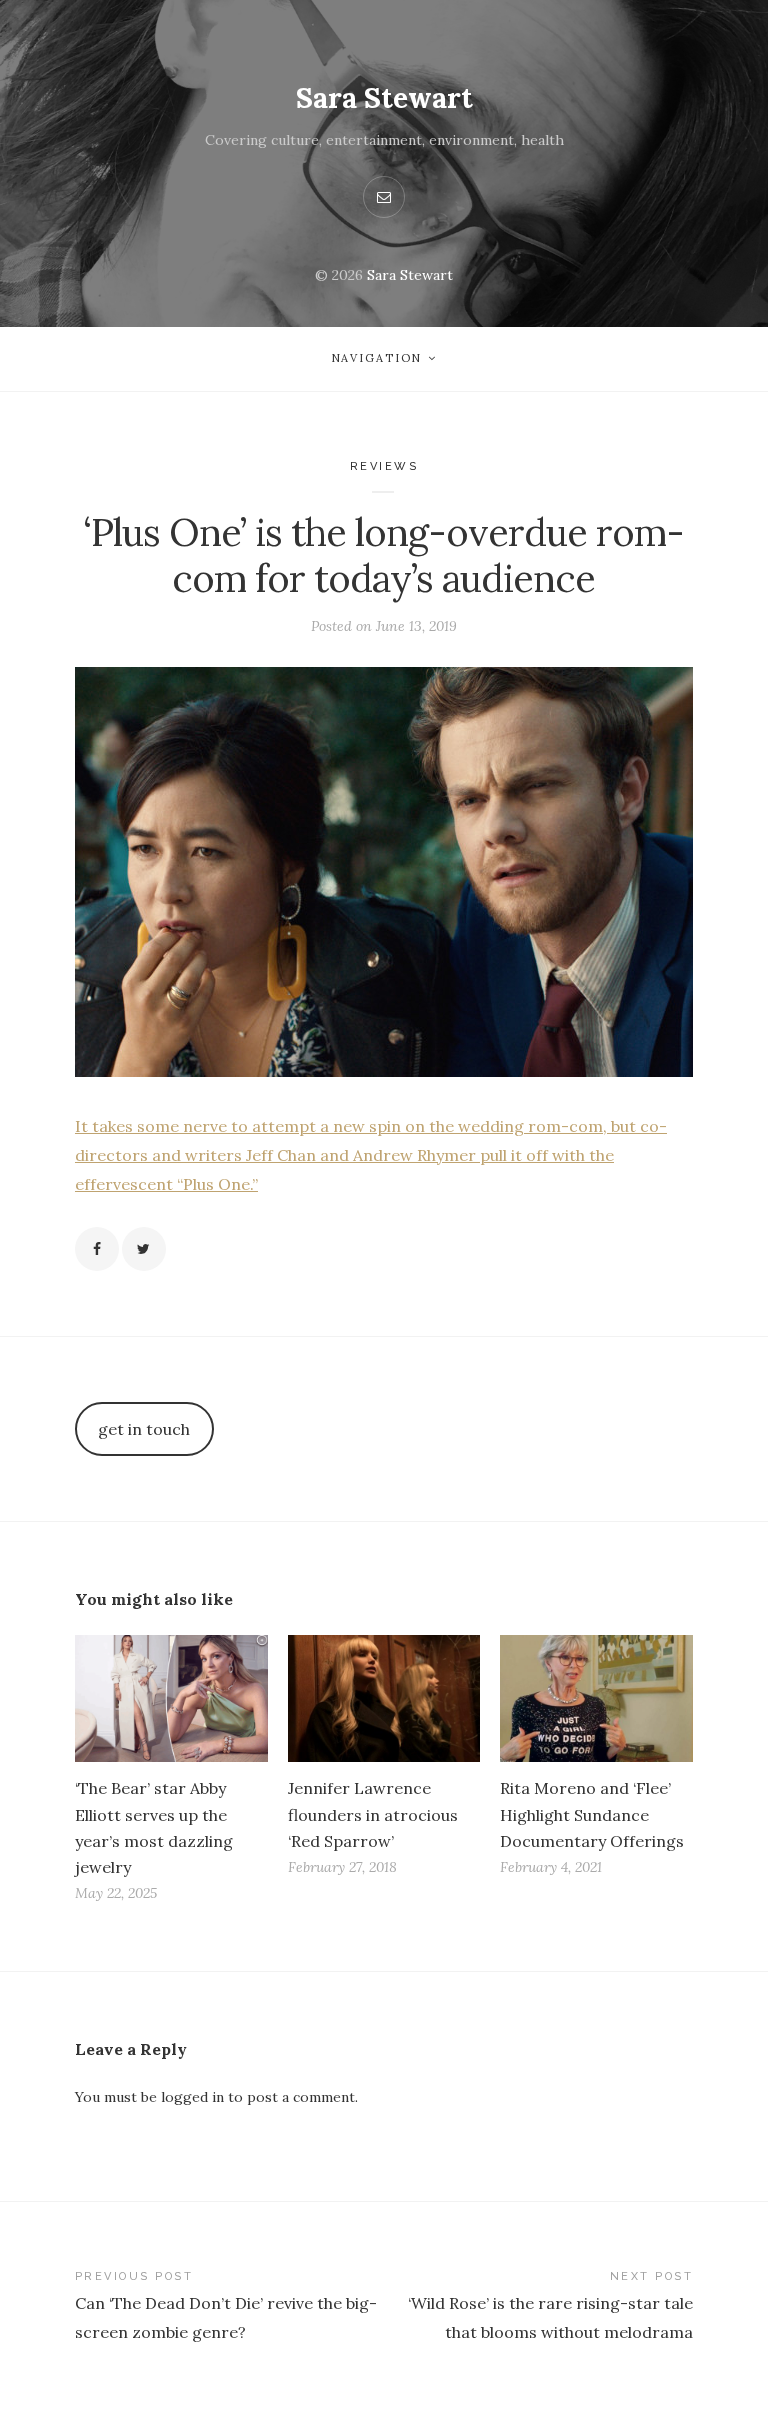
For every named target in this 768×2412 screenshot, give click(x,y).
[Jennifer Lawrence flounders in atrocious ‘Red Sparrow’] (384, 1698)
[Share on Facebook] (97, 1249)
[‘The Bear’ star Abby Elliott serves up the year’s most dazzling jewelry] (171, 1698)
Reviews (384, 466)
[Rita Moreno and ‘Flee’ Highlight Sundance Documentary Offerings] (596, 1698)
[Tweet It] (144, 1249)
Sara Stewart (384, 98)
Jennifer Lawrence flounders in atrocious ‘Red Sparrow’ (373, 1814)
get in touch (144, 1429)
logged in (192, 2097)
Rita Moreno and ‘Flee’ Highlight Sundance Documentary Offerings (592, 1814)
